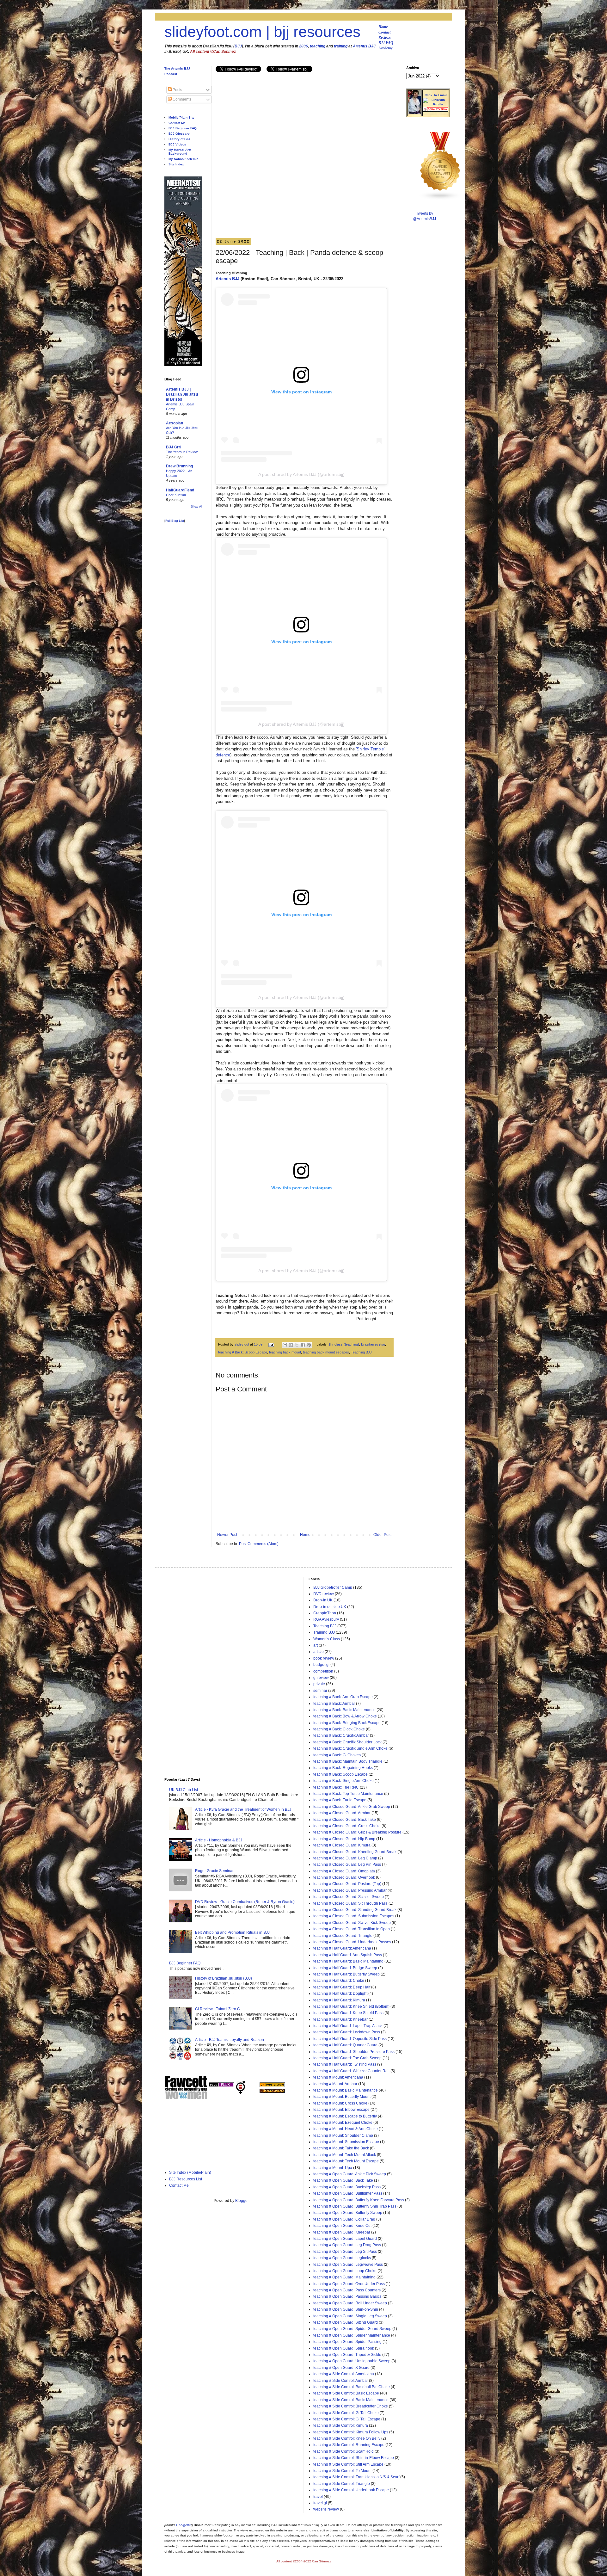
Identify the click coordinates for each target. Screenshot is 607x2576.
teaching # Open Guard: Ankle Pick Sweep (350, 2174)
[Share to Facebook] (303, 1345)
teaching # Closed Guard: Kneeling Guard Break (355, 1852)
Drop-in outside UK (330, 1607)
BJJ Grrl (174, 447)
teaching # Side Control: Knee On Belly (347, 2438)
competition (323, 1671)
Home (383, 27)
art (316, 1645)
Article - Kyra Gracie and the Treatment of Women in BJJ (243, 1809)
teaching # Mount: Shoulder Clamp (343, 2135)
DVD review (324, 1594)
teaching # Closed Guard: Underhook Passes (352, 1942)
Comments (181, 99)
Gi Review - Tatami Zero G (218, 2009)
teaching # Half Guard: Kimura (339, 2000)
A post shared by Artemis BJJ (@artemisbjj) (301, 474)
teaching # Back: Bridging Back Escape (347, 1723)
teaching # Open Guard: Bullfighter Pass (348, 2193)
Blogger (242, 2201)
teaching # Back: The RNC (336, 1787)
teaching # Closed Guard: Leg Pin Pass (347, 1864)
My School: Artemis (184, 159)
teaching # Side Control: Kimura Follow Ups (351, 2432)
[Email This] (285, 1345)
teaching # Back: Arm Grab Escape (343, 1697)
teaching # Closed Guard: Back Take (345, 1820)
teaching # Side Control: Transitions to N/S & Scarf (356, 2477)
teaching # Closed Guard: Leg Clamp (345, 1858)
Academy (385, 48)
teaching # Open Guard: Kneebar (342, 2232)
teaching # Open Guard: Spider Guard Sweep (352, 2329)
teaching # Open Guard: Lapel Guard (345, 2239)
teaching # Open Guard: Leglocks (342, 2258)
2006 (303, 46)
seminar (320, 1691)
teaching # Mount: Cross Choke (340, 2103)
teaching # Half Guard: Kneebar (340, 2019)
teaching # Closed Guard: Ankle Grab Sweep (352, 1807)
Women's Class (327, 1639)
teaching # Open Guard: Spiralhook (344, 2348)
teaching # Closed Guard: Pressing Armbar (350, 1890)
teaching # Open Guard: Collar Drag (344, 2219)
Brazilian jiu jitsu (373, 1344)
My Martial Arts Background (180, 152)
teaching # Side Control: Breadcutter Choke (351, 2406)
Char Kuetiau (176, 495)
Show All (197, 507)
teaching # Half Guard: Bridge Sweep (345, 1968)
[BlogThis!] (291, 1345)
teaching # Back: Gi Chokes (337, 1755)
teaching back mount (285, 1352)
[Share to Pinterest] (309, 1345)
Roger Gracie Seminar (214, 1871)
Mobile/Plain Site (181, 117)
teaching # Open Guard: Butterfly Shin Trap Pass (355, 2206)
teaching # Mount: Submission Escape (346, 2142)
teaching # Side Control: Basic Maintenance (351, 2400)
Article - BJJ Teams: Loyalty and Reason (230, 2040)
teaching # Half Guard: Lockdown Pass (347, 2032)
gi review (321, 1678)
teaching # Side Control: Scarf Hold (343, 2451)
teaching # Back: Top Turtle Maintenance (348, 1794)
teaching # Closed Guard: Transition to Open (352, 1929)
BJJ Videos (177, 144)
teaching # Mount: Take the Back (341, 2148)
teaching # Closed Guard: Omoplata (344, 1871)
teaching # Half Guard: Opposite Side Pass (350, 2039)
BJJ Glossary (179, 134)
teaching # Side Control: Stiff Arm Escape (348, 2464)
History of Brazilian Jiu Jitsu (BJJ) (224, 1978)
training (341, 46)
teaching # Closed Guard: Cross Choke (347, 1826)
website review (326, 2509)
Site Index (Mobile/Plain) (190, 2172)
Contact (384, 32)
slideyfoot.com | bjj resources (262, 32)
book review (324, 1658)
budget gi (321, 1665)
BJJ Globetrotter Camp (333, 1587)
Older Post (382, 1535)
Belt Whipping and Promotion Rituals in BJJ (232, 1932)
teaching (318, 46)
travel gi (320, 2503)
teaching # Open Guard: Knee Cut (342, 2226)
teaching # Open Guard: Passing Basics (347, 2296)
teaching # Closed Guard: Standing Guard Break (355, 1910)
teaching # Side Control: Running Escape (349, 2445)
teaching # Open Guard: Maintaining (344, 2277)
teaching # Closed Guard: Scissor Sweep (349, 1897)
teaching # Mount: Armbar (335, 2084)
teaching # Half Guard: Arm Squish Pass (348, 1955)
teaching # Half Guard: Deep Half (342, 1987)
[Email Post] (271, 1344)
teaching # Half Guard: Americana (342, 1948)
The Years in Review (182, 452)
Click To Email (436, 95)
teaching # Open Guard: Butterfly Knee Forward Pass (359, 2200)
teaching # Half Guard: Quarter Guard (345, 2045)
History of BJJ (179, 139)
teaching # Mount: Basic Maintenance (346, 2090)
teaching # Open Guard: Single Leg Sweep (350, 2316)
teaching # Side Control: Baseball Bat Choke (352, 2387)
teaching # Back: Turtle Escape (340, 1800)
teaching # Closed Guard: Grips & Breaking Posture (357, 1832)
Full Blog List (175, 521)
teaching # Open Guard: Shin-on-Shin (346, 2309)
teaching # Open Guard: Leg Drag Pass (347, 2245)
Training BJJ (324, 1632)
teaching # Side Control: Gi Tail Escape (347, 2419)
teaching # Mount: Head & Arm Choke (346, 2129)
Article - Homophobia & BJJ (219, 1840)
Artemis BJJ (364, 46)
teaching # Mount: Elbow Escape (341, 2110)
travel (318, 2497)
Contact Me (177, 123)
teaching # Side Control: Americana (344, 2374)
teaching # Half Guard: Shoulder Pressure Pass (354, 2052)
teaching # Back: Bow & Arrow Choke (345, 1716)
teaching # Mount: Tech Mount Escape (346, 2161)
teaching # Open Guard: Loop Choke (345, 2271)
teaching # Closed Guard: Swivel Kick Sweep (352, 1923)
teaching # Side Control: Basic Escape (346, 2393)
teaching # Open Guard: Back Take (343, 2180)
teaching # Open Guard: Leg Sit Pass (345, 2252)
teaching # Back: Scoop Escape (243, 1352)
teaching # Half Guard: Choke (339, 1981)
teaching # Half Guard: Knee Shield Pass (348, 2013)
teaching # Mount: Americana (338, 2077)
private (319, 1684)
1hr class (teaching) (344, 1344)
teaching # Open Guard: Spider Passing (347, 2342)
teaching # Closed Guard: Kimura (342, 1845)
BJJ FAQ (386, 43)
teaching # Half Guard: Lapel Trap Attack (348, 2026)
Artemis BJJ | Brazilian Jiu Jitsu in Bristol (182, 394)
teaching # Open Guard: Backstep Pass (347, 2187)
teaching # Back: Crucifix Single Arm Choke (350, 1748)
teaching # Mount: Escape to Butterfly (345, 2116)
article (319, 1652)
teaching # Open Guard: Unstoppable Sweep (352, 2361)
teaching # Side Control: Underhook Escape (351, 2490)
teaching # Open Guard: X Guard (341, 2368)
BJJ (238, 46)
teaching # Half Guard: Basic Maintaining (348, 1961)
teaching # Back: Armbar (334, 1704)
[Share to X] (297, 1345)
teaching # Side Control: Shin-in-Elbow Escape (354, 2458)
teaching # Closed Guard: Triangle (343, 1936)
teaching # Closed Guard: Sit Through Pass (350, 1903)
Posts (177, 90)
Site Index (176, 164)
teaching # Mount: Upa (333, 2168)
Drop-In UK (323, 1600)
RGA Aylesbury (326, 1619)
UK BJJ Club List (184, 1790)
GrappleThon (325, 1613)
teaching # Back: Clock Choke (339, 1729)
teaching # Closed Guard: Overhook (344, 1877)
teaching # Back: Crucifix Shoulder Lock (347, 1742)
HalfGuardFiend (180, 490)
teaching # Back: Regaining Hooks (343, 1768)
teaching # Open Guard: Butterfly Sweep (348, 2213)
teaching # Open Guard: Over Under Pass (349, 2284)
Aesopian (175, 423)
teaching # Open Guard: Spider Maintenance (352, 2335)
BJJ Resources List (186, 2179)
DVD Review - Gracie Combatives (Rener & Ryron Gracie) (245, 1902)
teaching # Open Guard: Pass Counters (347, 2290)
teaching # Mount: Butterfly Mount (342, 2097)
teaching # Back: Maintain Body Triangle (348, 1761)
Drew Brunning (179, 466)
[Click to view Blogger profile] (414, 113)
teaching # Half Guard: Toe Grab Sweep (347, 2058)
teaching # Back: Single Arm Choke (343, 1781)
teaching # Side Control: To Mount (342, 2471)
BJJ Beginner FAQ (183, 128)
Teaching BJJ (361, 1352)
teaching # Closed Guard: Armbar (342, 1813)
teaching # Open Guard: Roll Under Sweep (350, 2303)
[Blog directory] (272, 2086)
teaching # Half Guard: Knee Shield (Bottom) (351, 2006)
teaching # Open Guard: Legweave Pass (348, 2265)
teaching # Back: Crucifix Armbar (341, 1735)
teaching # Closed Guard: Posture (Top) (347, 1884)
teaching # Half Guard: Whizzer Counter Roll (351, 2071)
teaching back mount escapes (326, 1352)
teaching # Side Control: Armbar (341, 2381)
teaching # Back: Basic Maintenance (344, 1710)
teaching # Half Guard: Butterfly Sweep (346, 1974)
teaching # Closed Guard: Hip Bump (344, 1839)
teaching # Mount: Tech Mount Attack (345, 2155)
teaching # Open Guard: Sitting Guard (346, 2322)
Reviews (385, 38)
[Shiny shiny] (440, 199)
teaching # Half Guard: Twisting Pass (345, 2064)
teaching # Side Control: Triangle (342, 2484)
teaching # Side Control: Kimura (341, 2425)
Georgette (184, 2525)
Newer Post (227, 1535)
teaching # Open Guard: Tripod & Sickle (347, 2355)
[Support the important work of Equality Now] (436, 110)
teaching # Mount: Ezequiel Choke (343, 2123)
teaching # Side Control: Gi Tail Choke (346, 2413)
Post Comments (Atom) (259, 1544)
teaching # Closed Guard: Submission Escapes (354, 1916)
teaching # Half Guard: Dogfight (340, 1994)
